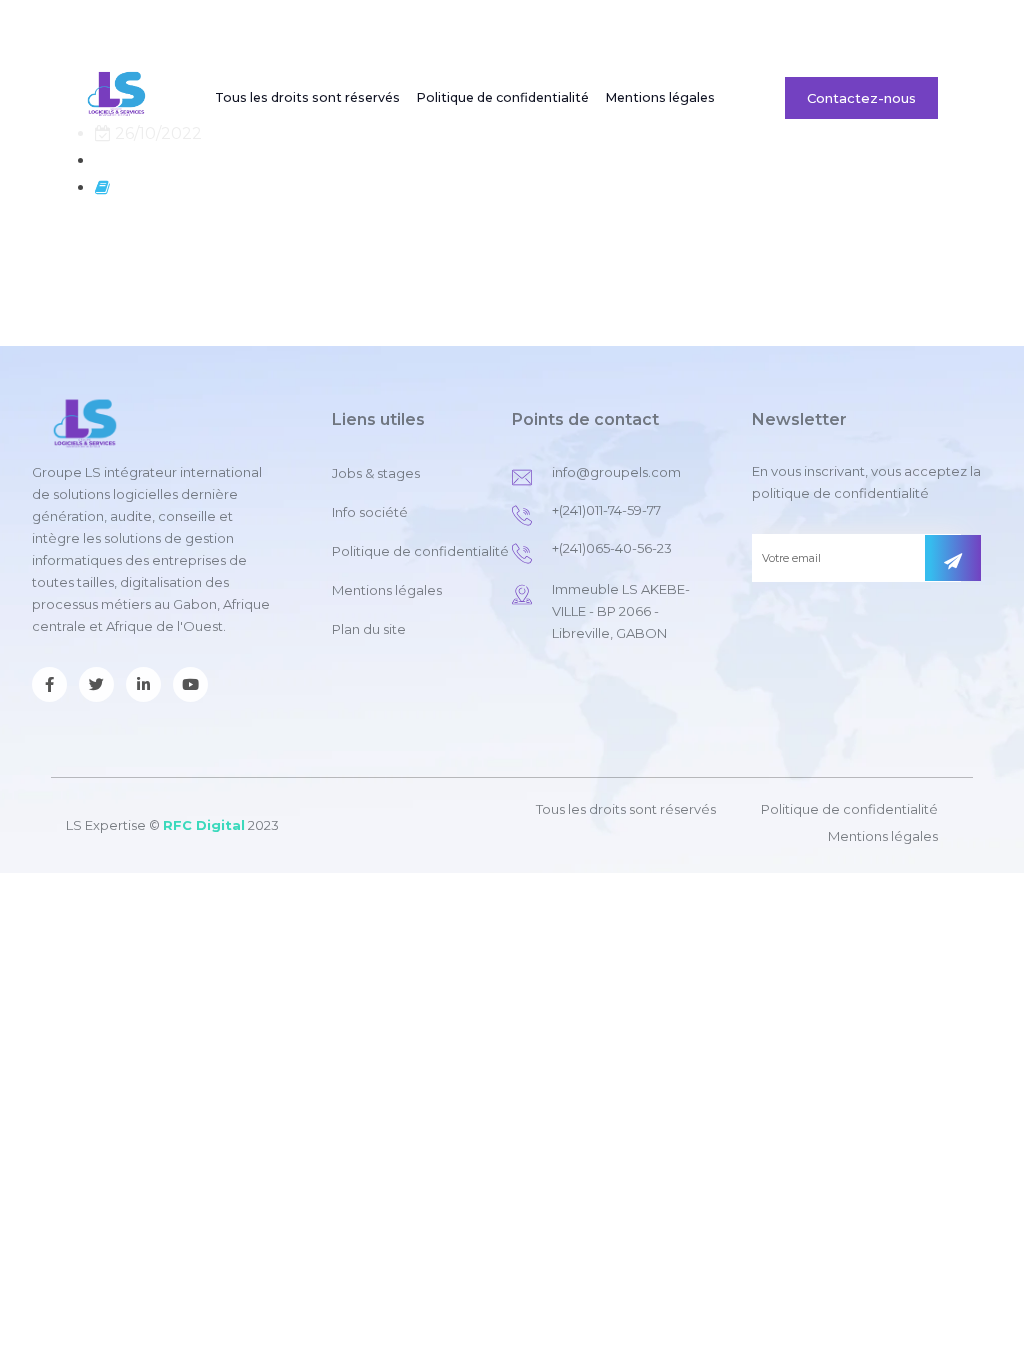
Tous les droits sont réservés (307, 97)
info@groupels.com (616, 472)
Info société (370, 512)
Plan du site (369, 629)
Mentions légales (660, 97)
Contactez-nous (861, 98)
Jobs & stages (804, 25)
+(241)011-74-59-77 (606, 510)
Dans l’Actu (702, 25)
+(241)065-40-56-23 (612, 548)
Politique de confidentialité (502, 97)
